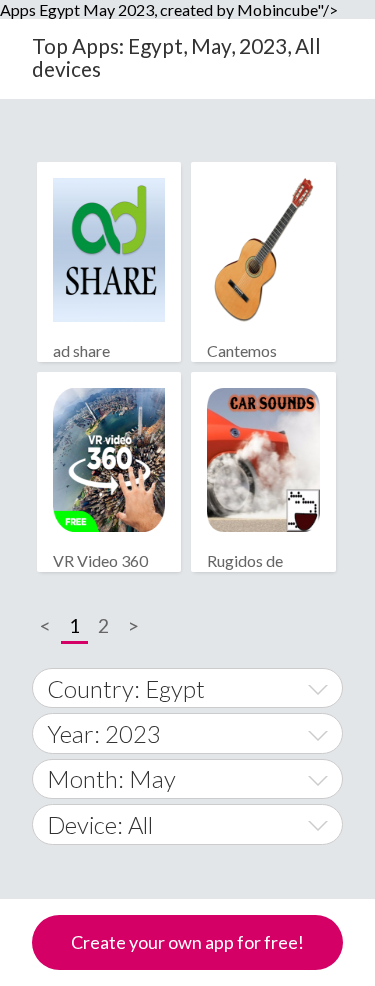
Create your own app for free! (187, 942)
